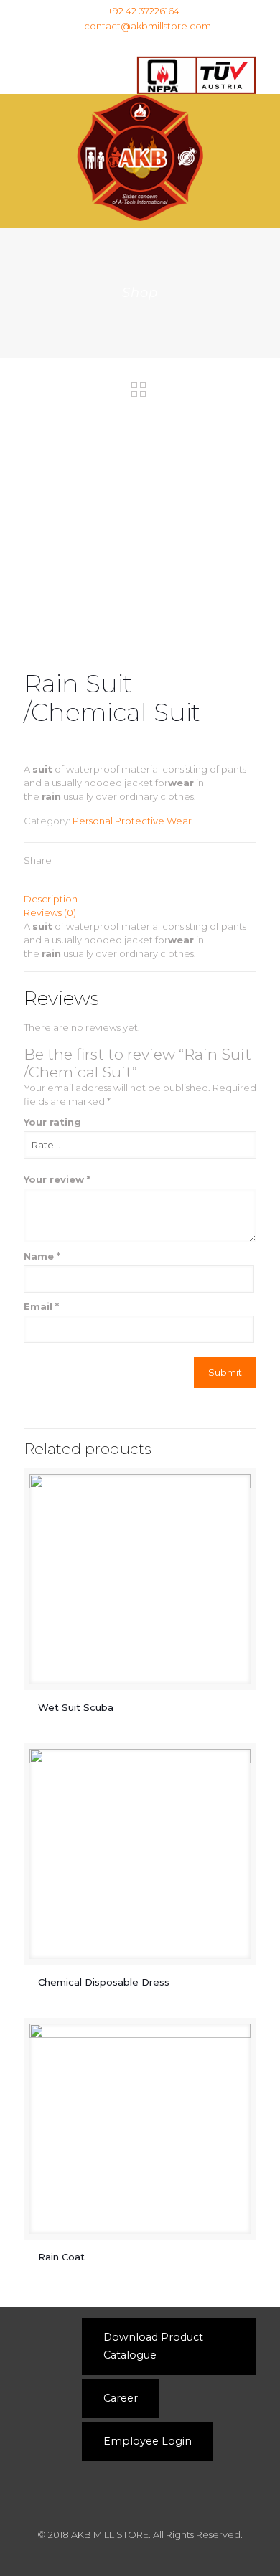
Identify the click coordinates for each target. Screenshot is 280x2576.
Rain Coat (63, 2257)
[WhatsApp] (112, 44)
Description (51, 899)
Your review (57, 1179)
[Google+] (150, 44)
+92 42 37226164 (144, 11)
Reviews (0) (50, 912)
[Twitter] (168, 44)
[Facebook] (131, 44)
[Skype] (94, 44)
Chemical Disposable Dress (104, 1982)
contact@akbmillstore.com (148, 26)
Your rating (52, 1122)
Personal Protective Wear (132, 821)
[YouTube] (187, 44)
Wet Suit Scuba (77, 1707)
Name (42, 1256)
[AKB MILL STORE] (140, 157)
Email (41, 1306)
